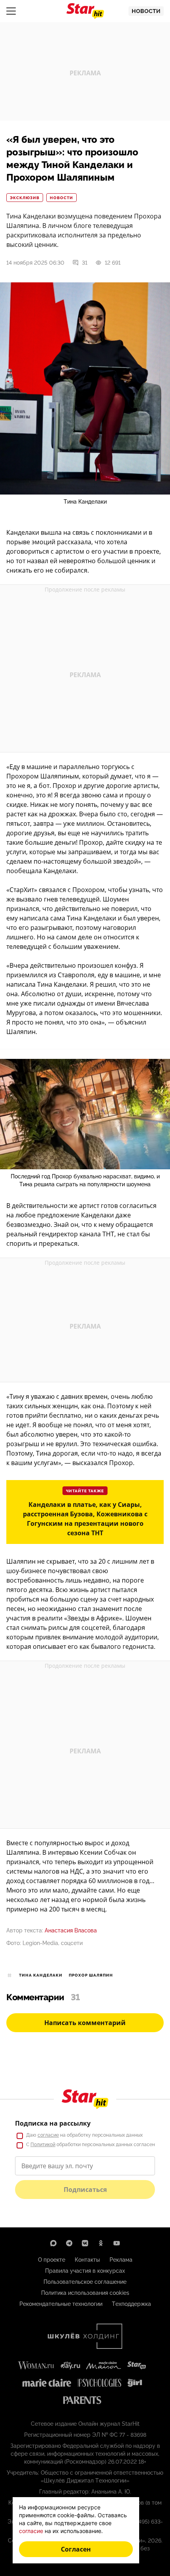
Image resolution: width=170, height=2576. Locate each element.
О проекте (52, 2260)
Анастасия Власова (71, 1930)
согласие (48, 2135)
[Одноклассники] (101, 2243)
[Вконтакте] (85, 2243)
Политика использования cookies (85, 2293)
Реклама (121, 2260)
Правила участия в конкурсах (85, 2271)
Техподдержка (131, 2304)
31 (85, 263)
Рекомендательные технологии (61, 2304)
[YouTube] (117, 2243)
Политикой (43, 2145)
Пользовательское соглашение (85, 2282)
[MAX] (53, 2243)
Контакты (87, 2260)
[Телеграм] (69, 2243)
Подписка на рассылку (53, 2123)
